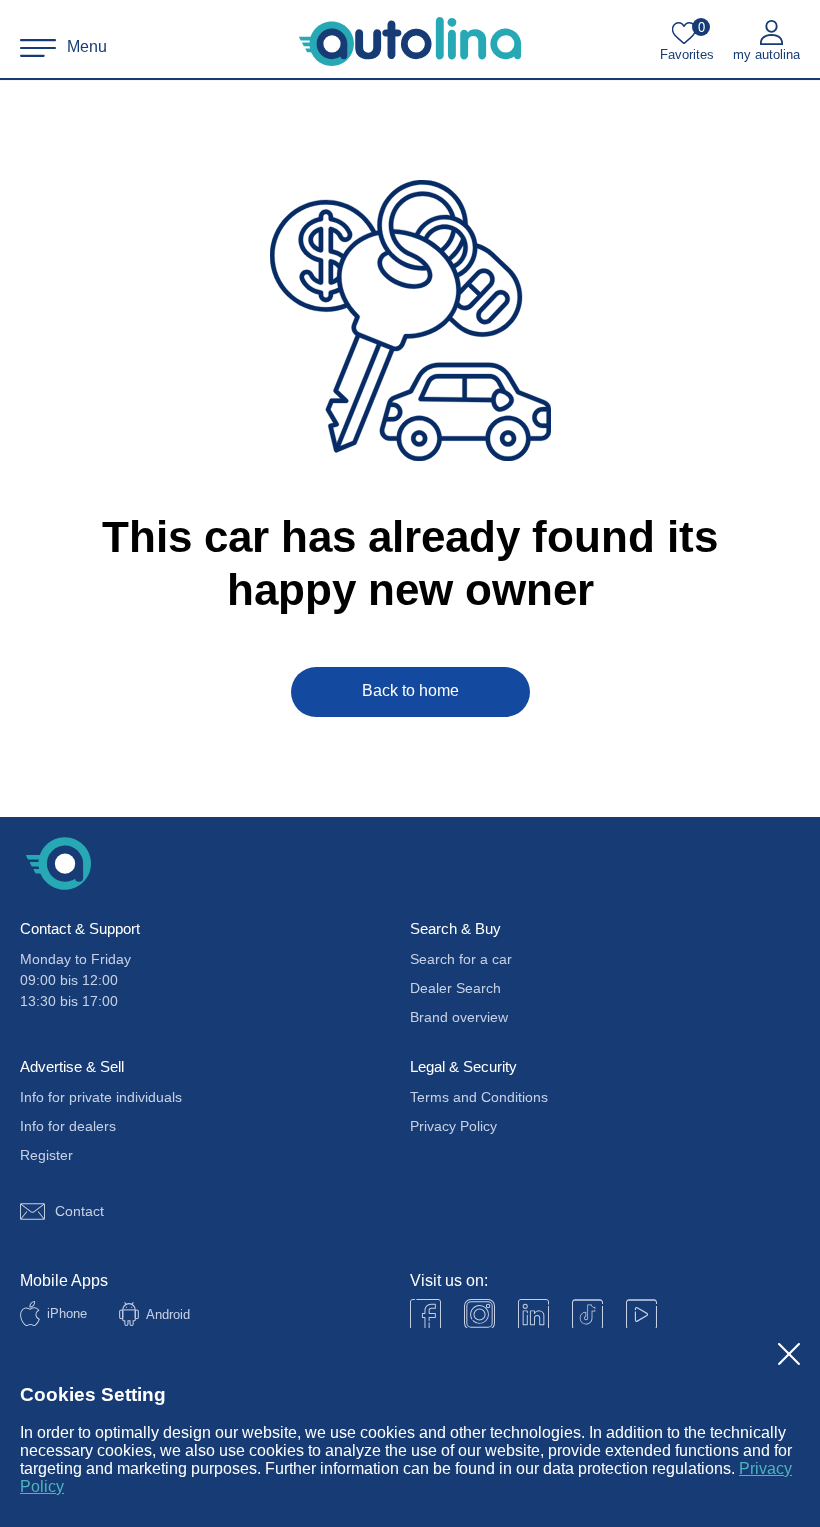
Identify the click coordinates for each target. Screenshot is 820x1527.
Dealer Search (455, 988)
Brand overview (459, 1017)
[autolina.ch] (410, 42)
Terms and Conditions (479, 1097)
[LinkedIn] (533, 1314)
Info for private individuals (101, 1097)
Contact (79, 1211)
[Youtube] (479, 1314)
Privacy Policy (453, 1126)
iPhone (67, 1313)
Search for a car (461, 959)
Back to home (410, 690)
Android (168, 1314)
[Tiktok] (587, 1314)
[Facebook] (425, 1314)
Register (46, 1155)
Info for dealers (68, 1126)
